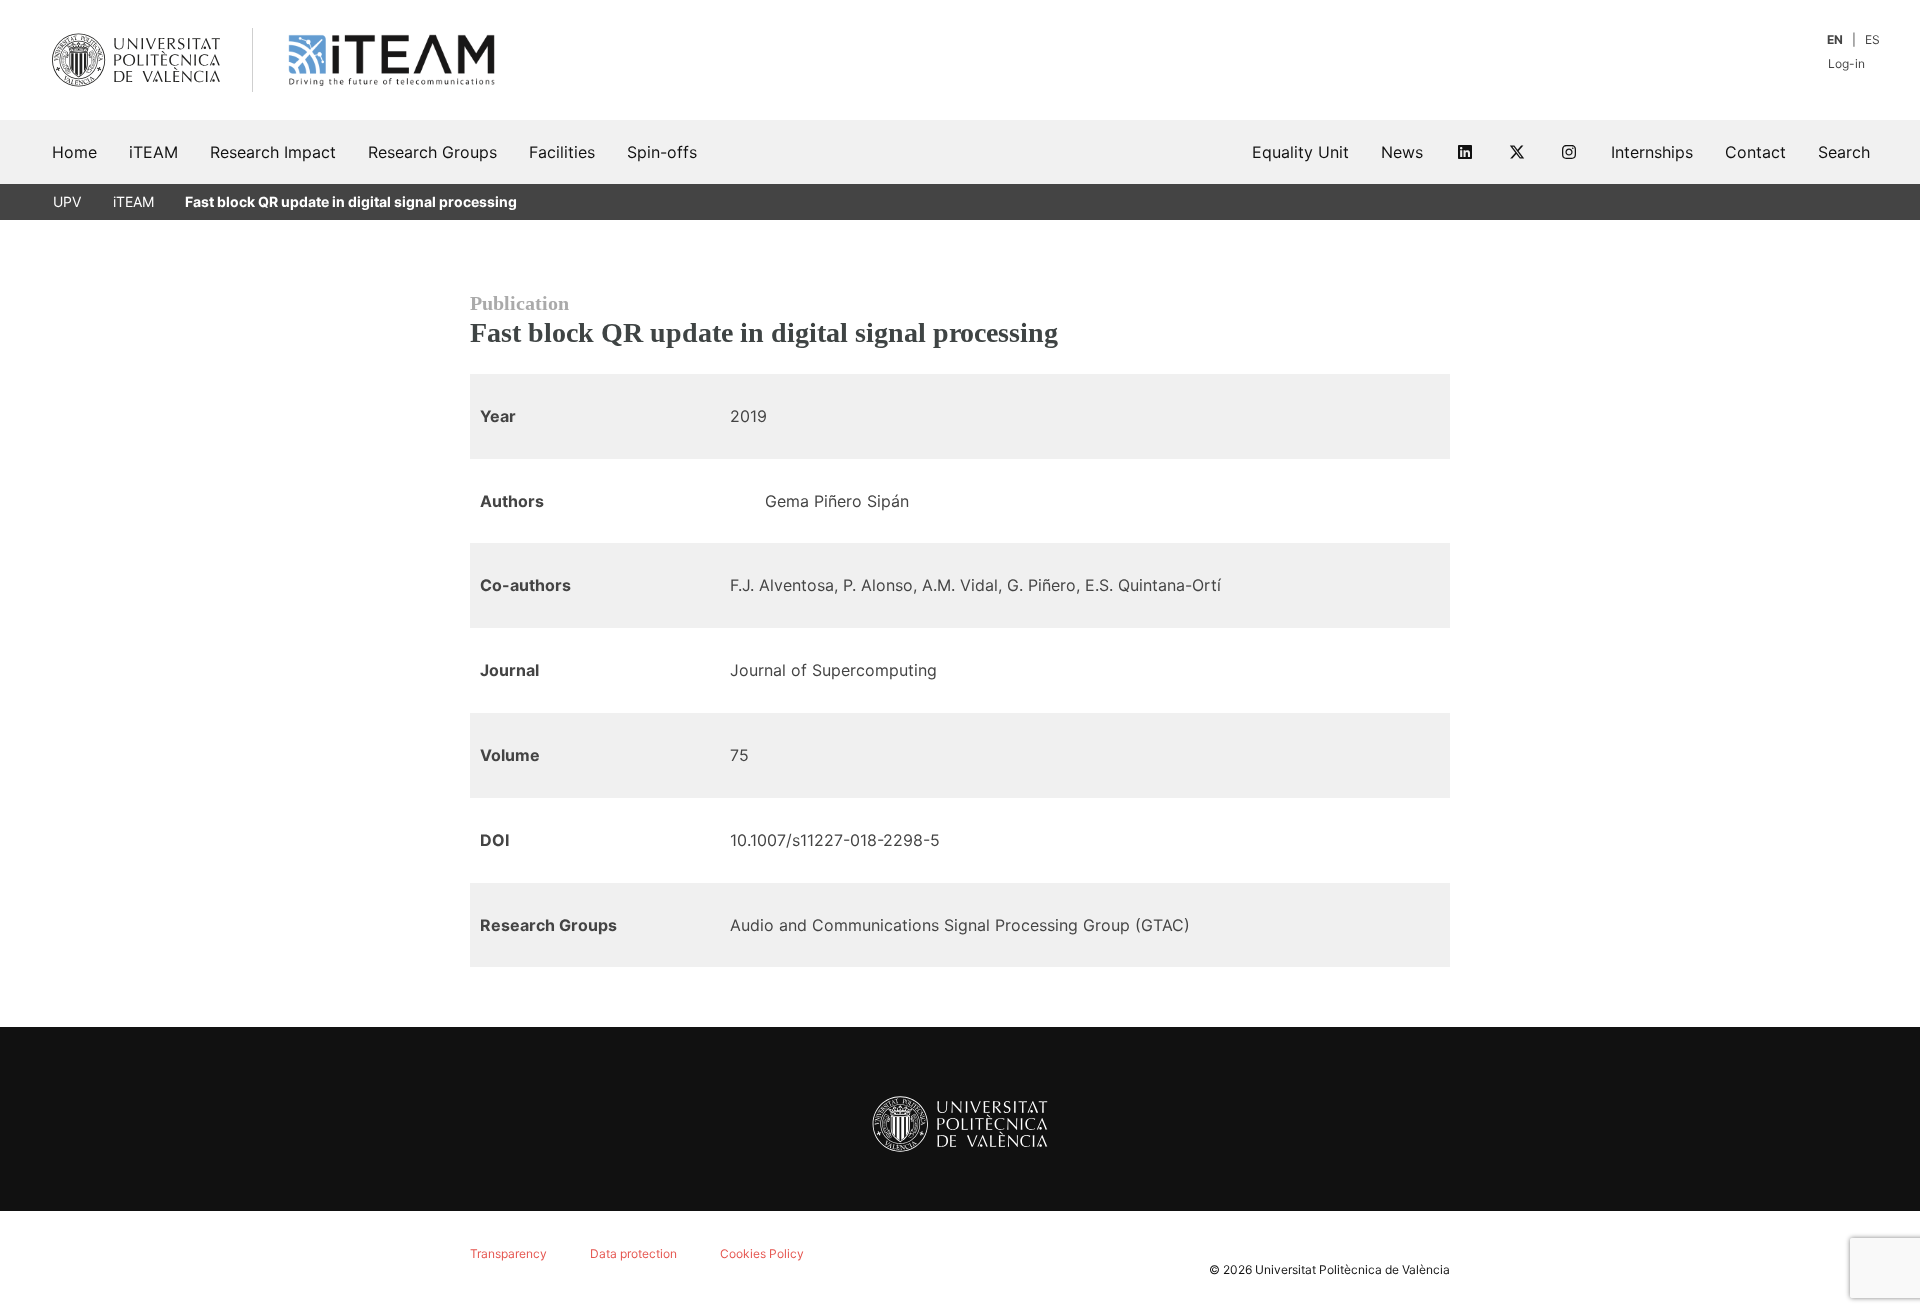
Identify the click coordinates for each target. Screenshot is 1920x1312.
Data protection (633, 1253)
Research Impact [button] (273, 152)
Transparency (508, 1253)
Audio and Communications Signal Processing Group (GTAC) (960, 925)
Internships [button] (1652, 152)
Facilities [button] (562, 152)
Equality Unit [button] (1300, 152)
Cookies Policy (762, 1253)
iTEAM (133, 201)
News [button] (1402, 152)
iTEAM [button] (153, 152)
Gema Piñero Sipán (837, 501)
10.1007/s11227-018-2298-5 (835, 840)
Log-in (1848, 63)
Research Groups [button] (432, 152)
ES (1872, 39)
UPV (67, 201)
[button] (1844, 152)
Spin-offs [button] (662, 152)
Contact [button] (1755, 152)
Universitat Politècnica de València (1352, 1269)
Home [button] (74, 152)
